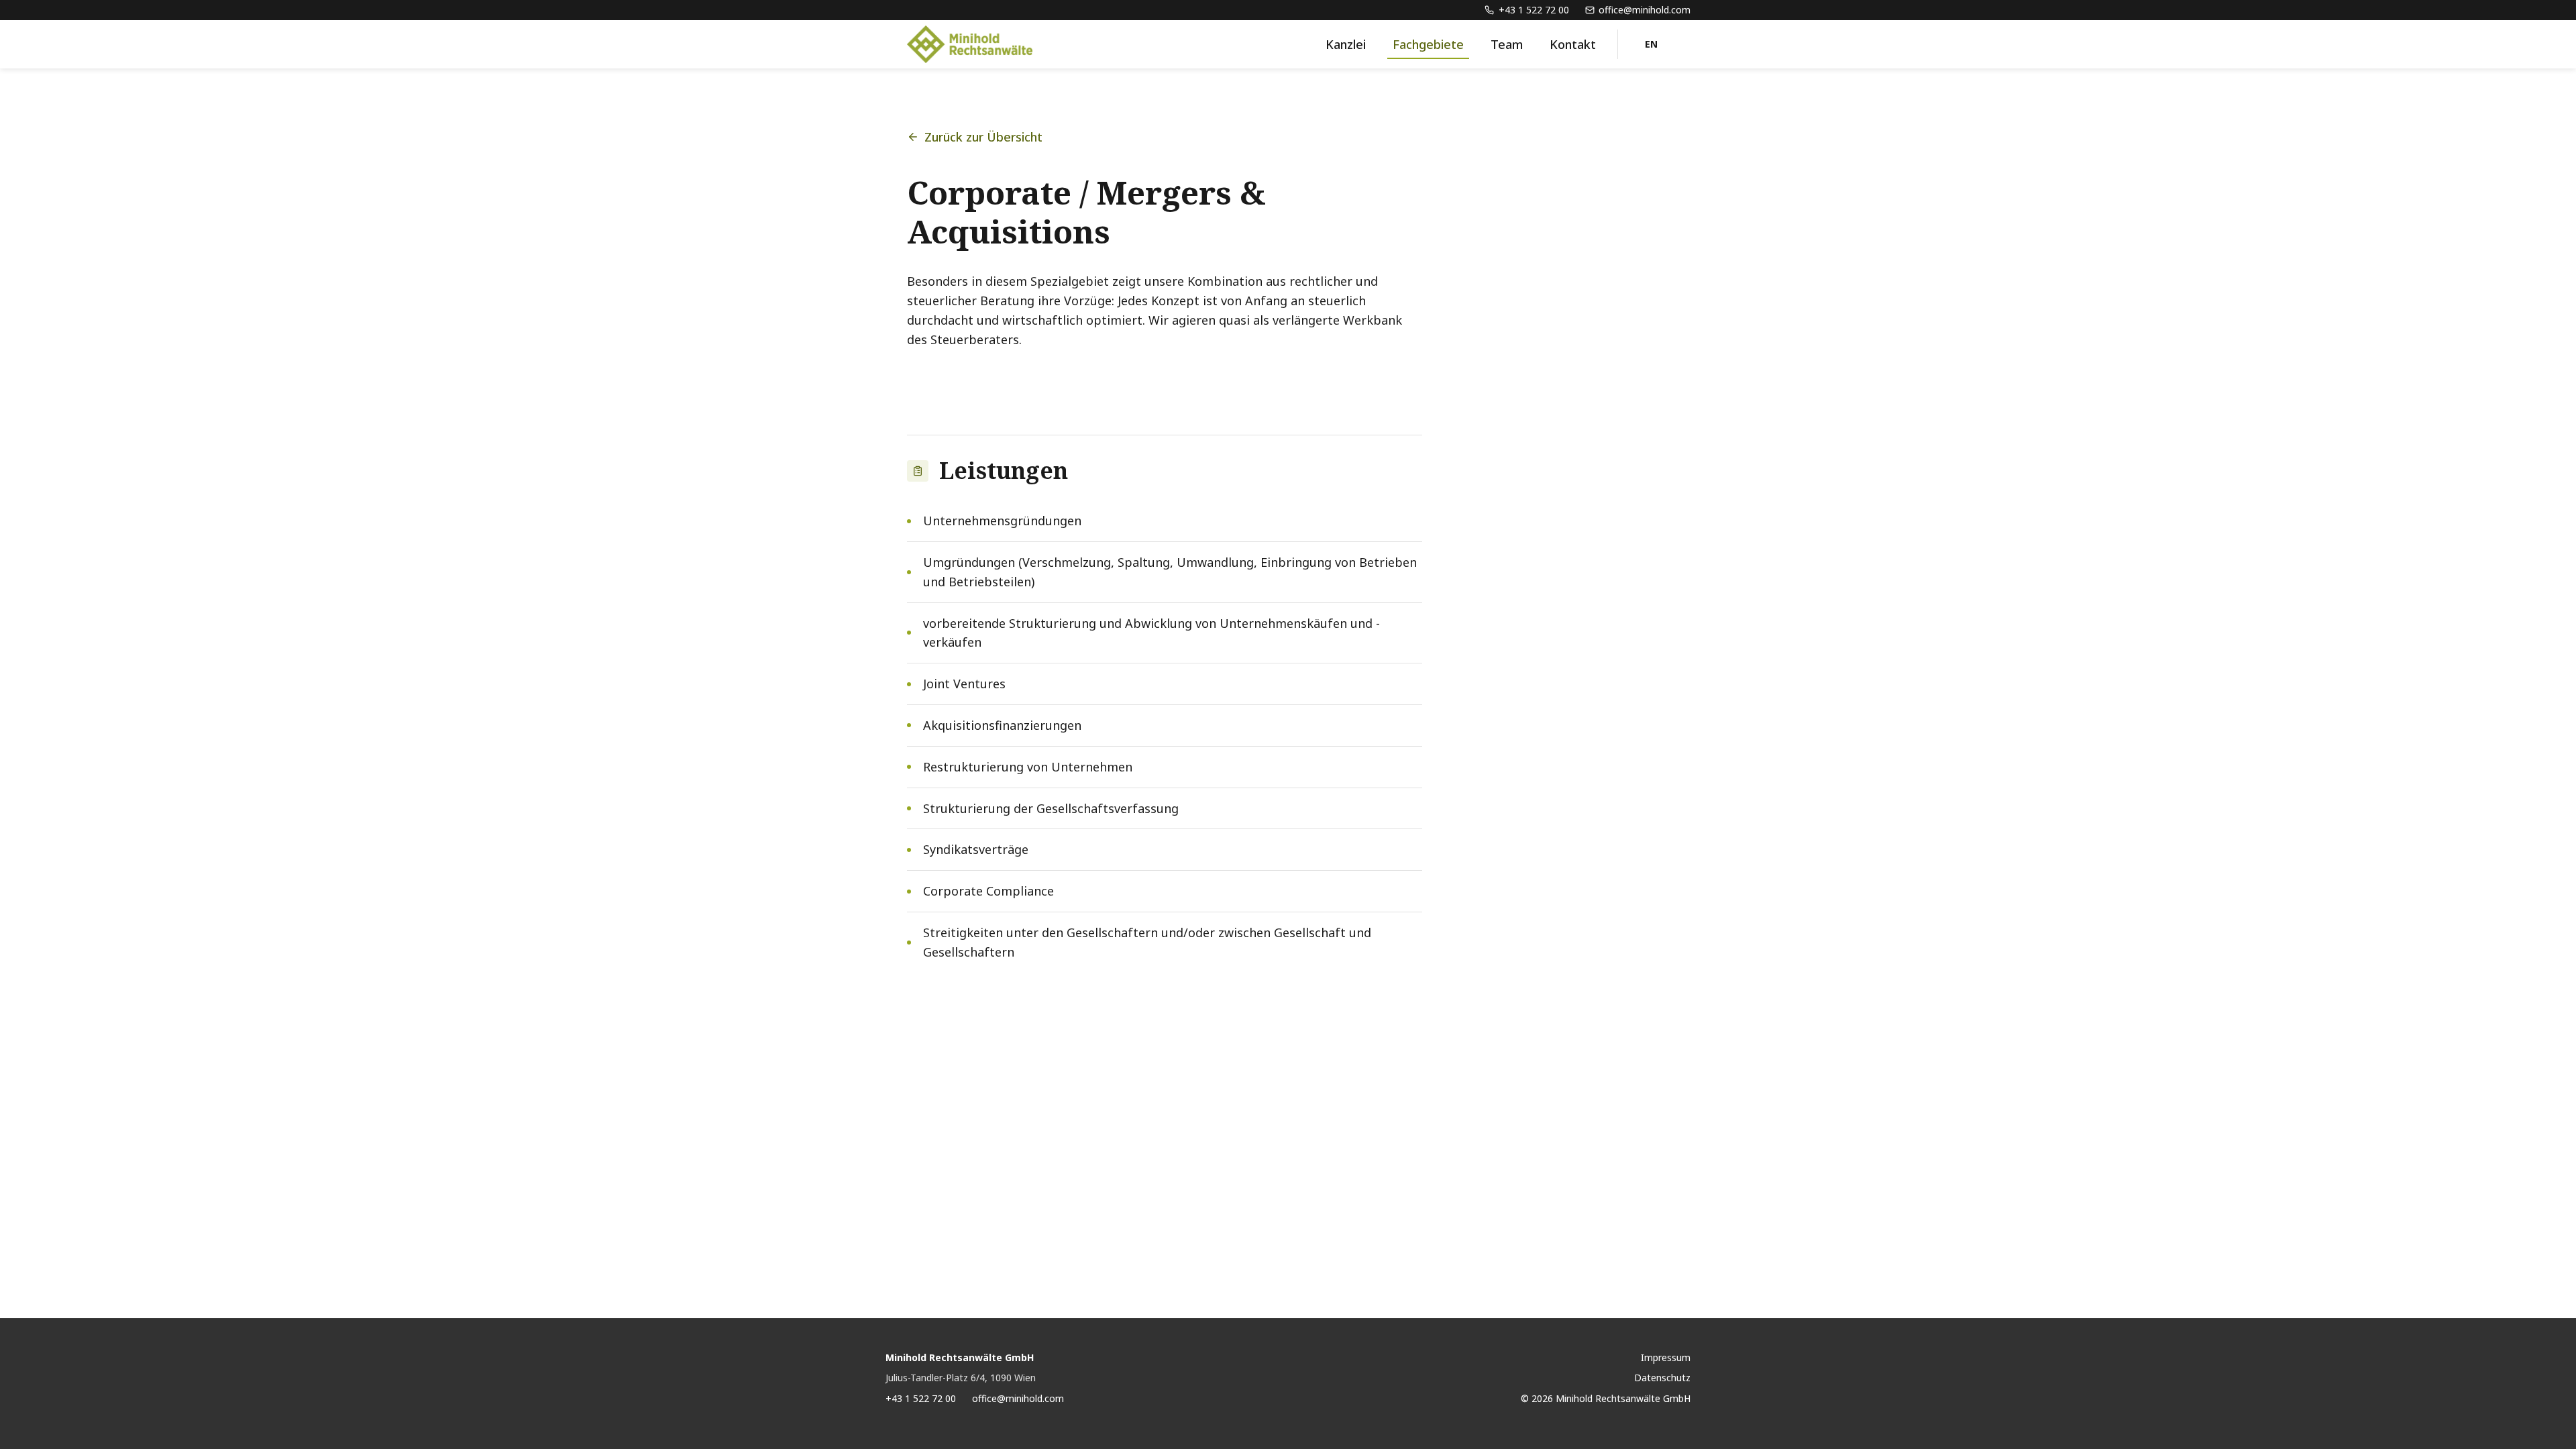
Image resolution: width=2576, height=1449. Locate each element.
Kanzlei (1346, 44)
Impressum (1666, 1357)
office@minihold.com (1018, 1398)
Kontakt (1573, 44)
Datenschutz (1662, 1378)
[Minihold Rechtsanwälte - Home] (970, 44)
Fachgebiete (1428, 44)
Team (1507, 44)
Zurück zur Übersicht (983, 137)
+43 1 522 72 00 (921, 1398)
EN (1652, 44)
